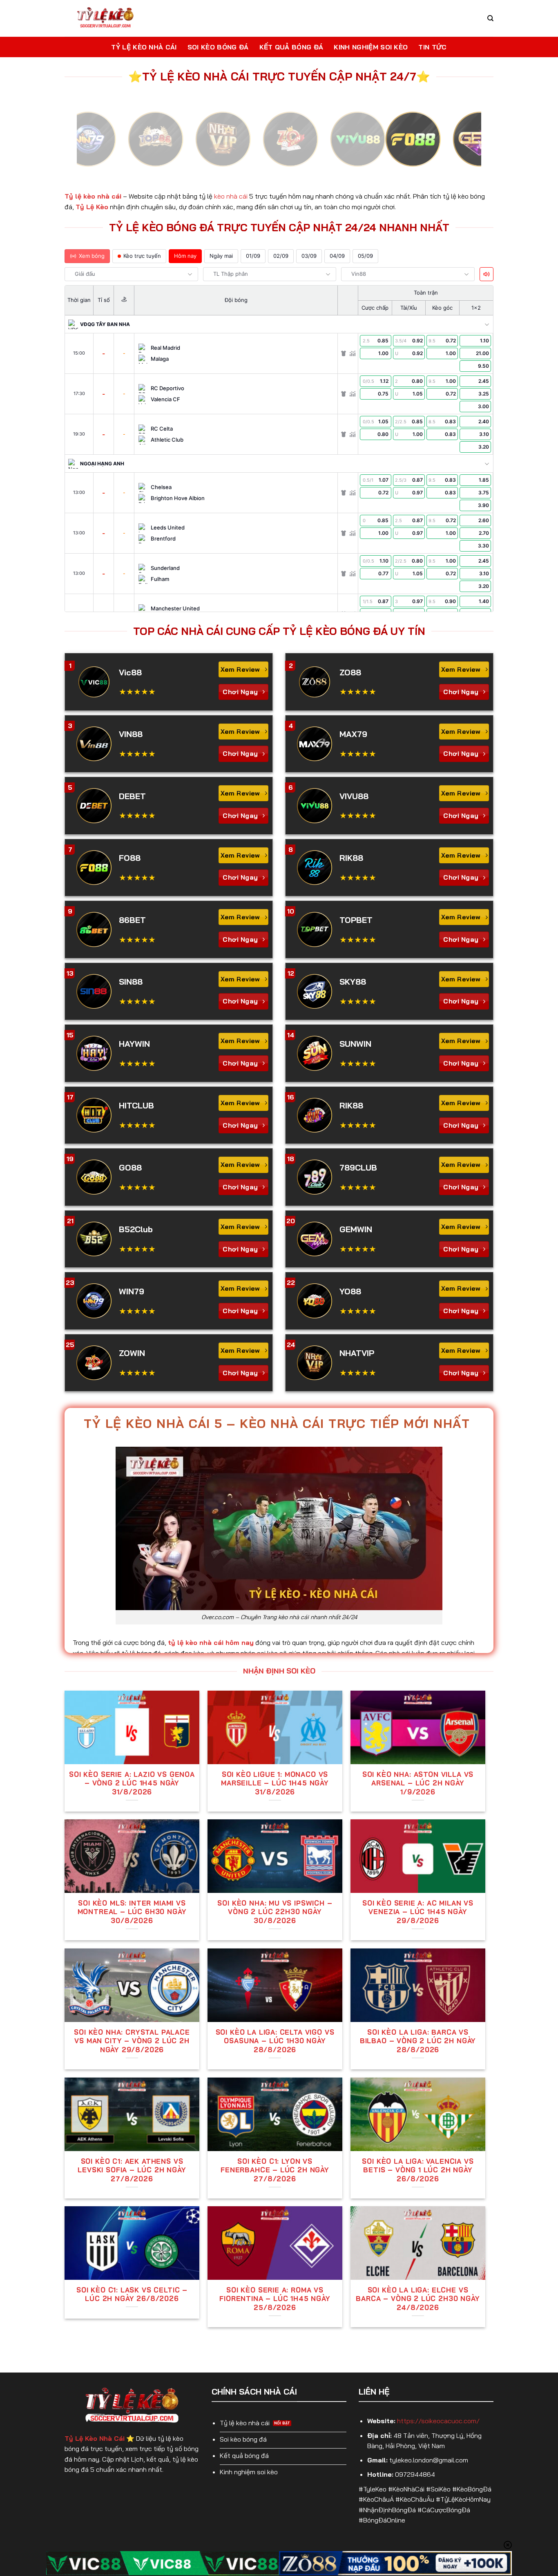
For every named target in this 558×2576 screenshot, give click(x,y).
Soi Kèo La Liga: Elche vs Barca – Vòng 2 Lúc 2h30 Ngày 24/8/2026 (418, 2299)
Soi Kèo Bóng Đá (218, 47)
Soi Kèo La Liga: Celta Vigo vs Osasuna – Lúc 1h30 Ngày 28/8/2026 (275, 2041)
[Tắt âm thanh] (487, 274)
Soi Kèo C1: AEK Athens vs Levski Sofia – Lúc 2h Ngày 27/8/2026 (132, 2170)
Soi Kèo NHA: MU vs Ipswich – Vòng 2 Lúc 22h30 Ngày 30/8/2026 (275, 1912)
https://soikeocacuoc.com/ (438, 2421)
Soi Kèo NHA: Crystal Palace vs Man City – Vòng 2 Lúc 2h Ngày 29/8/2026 (132, 2041)
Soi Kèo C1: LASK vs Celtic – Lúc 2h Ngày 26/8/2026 (132, 2294)
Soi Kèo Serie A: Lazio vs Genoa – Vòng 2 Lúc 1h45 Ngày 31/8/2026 (132, 1783)
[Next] (463, 146)
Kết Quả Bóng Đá (291, 47)
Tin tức (432, 47)
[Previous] (95, 146)
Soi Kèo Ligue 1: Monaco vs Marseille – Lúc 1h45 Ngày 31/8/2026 (275, 1783)
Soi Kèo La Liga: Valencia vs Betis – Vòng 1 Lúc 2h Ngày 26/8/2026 (418, 2170)
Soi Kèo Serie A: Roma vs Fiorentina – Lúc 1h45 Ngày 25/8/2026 (275, 2299)
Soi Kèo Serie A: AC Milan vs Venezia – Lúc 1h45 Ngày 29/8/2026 (418, 1912)
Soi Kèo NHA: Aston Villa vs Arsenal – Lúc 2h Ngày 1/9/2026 (418, 1783)
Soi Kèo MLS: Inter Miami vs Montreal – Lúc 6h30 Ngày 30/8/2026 (132, 1912)
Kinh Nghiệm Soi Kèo (371, 47)
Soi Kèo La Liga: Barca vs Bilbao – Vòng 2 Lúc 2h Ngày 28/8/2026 (418, 2041)
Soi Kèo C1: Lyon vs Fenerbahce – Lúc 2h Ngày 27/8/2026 (275, 2170)
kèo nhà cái (231, 196)
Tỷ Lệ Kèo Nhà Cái (144, 47)
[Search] (490, 18)
